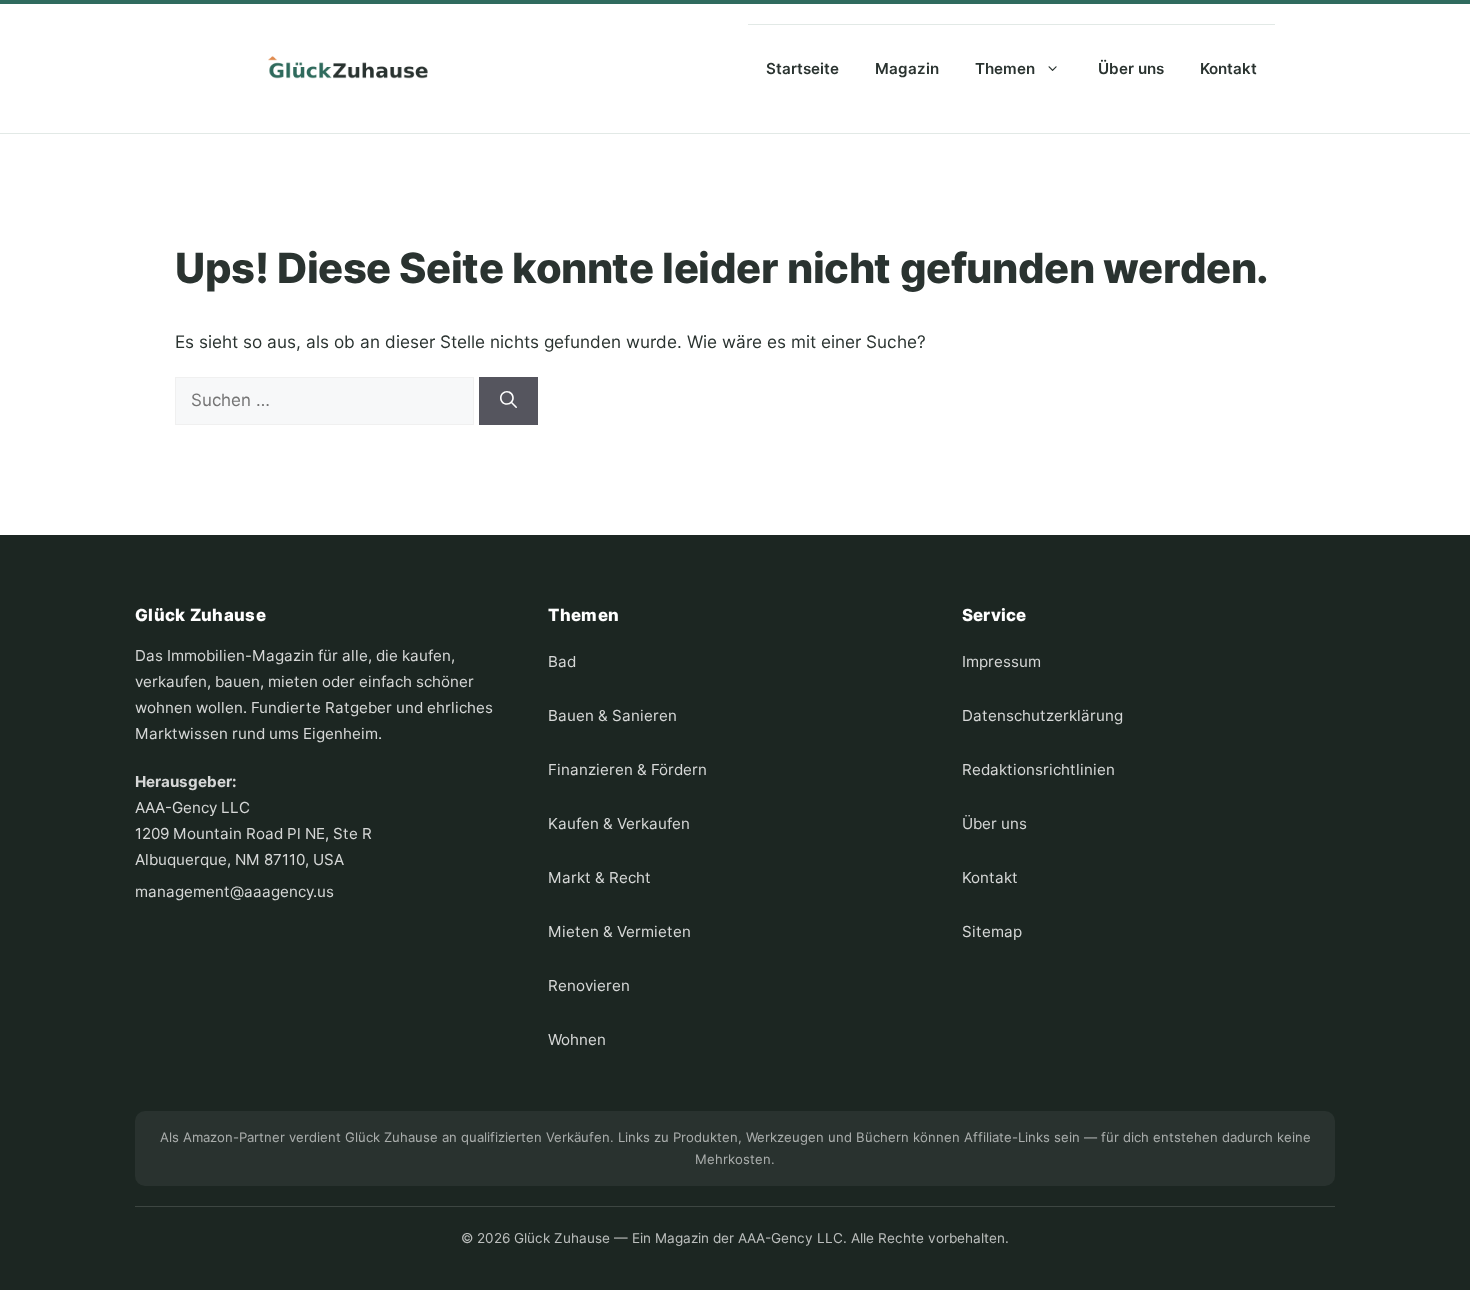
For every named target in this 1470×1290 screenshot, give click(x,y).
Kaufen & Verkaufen (619, 823)
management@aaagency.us (234, 891)
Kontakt (1228, 68)
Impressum (1001, 661)
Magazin (907, 68)
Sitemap (992, 931)
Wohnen (577, 1039)
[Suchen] (508, 401)
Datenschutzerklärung (1042, 715)
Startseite (802, 68)
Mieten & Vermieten (619, 931)
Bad (562, 661)
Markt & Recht (599, 877)
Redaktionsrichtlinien (1038, 769)
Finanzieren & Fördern (627, 769)
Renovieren (589, 985)
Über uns (1131, 68)
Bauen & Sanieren (612, 715)
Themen (1005, 68)
